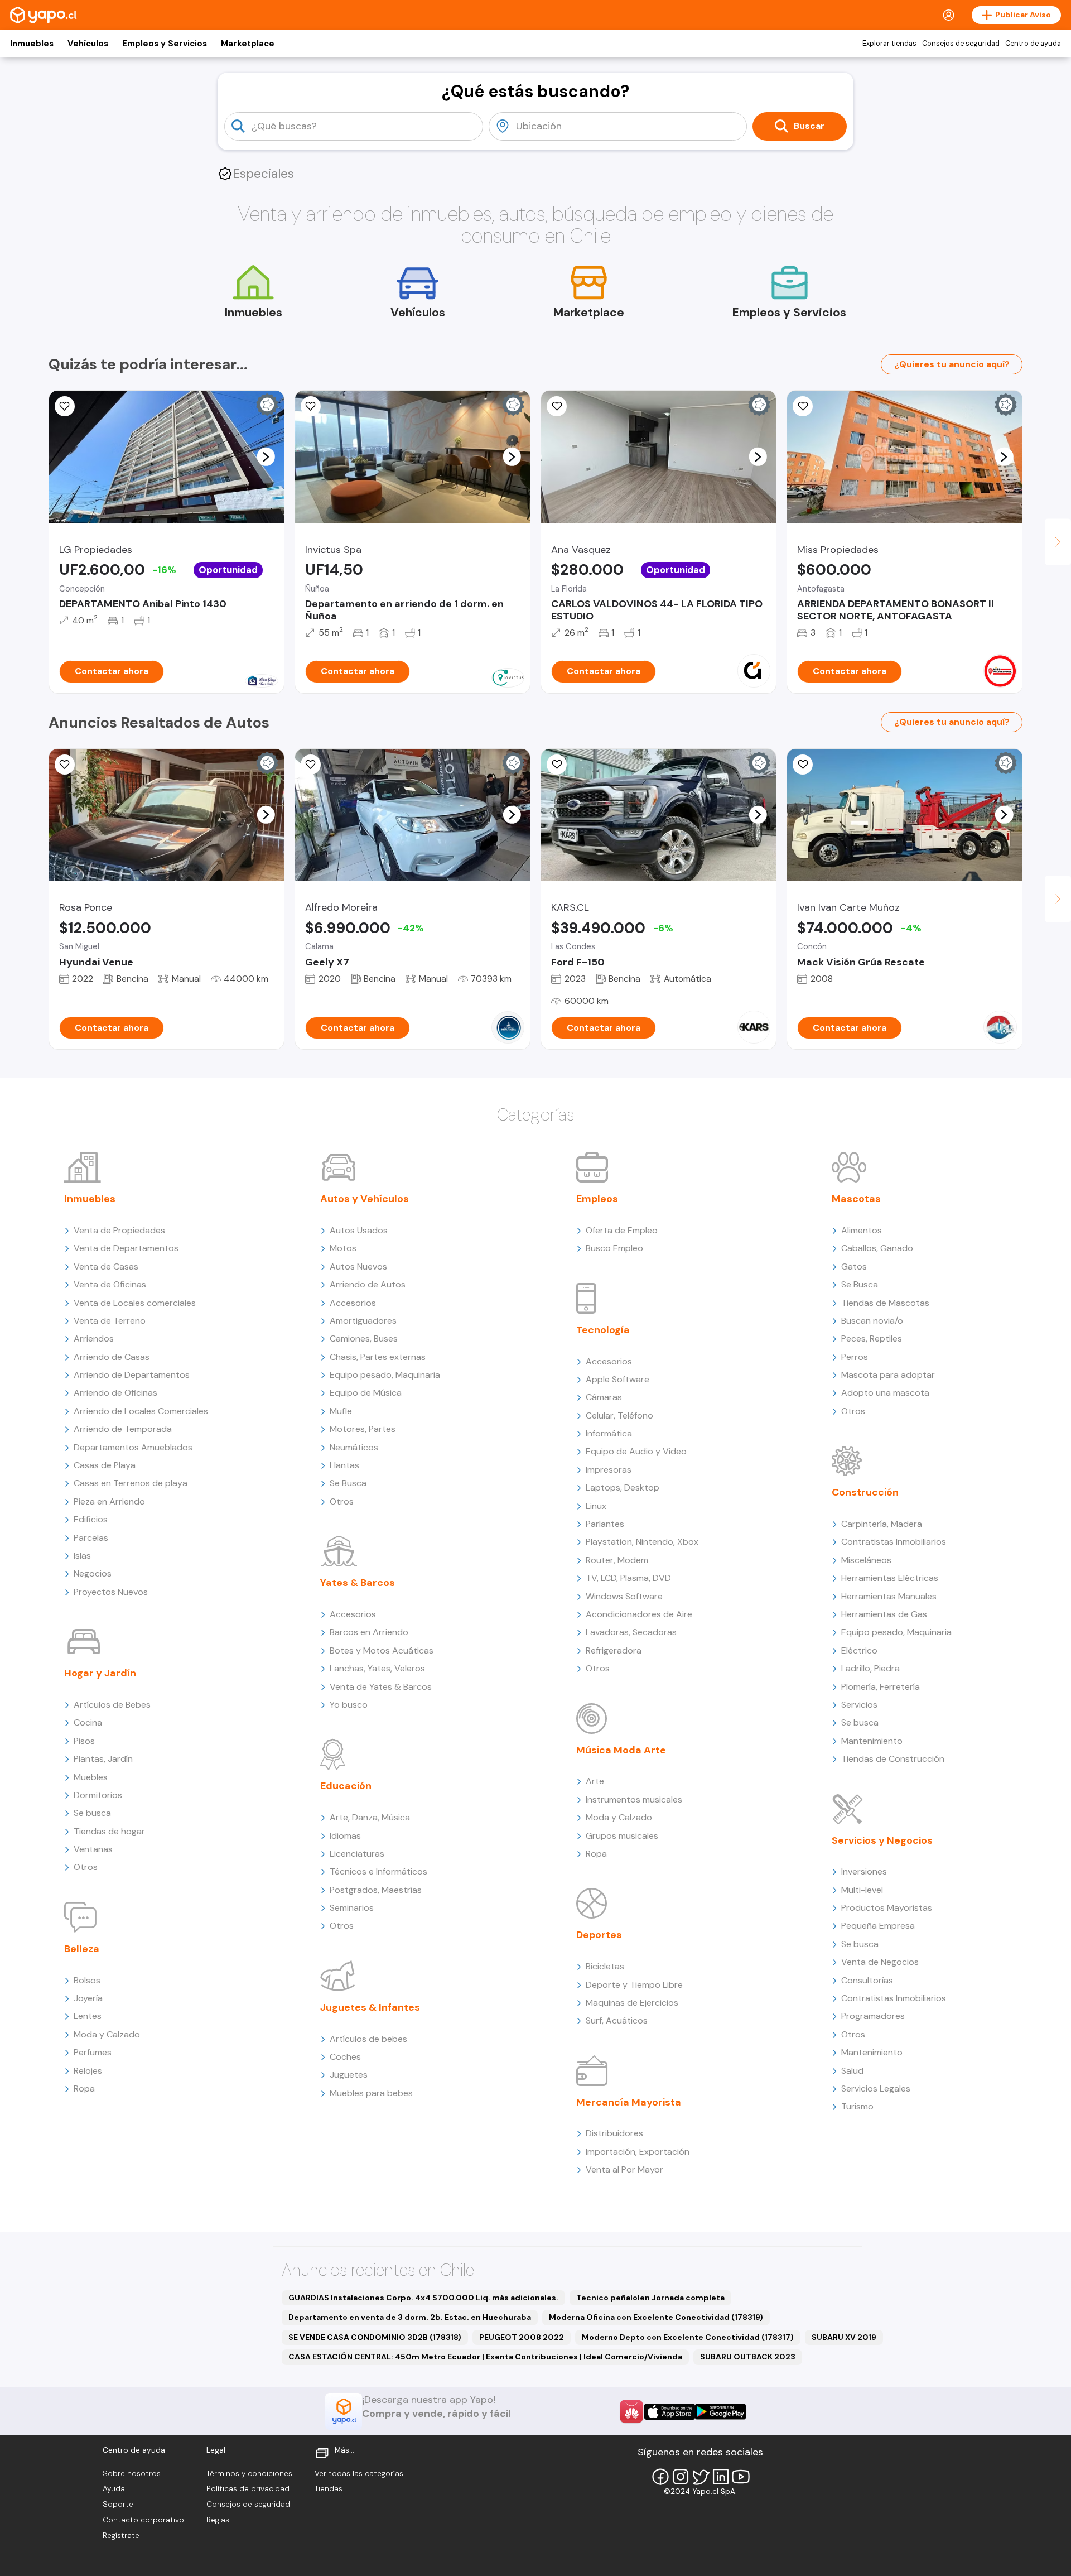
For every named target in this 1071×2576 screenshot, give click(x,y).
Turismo (857, 2106)
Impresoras (609, 1470)
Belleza (82, 1949)
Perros (855, 1357)
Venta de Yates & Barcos (381, 1687)
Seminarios (352, 1908)
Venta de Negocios (880, 1962)
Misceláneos (866, 1560)
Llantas (344, 1465)
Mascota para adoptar (888, 1375)
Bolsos (87, 1980)
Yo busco (349, 1705)
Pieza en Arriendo (109, 1501)
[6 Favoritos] (803, 406)
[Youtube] (741, 2477)
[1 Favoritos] (557, 406)
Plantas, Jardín (103, 1759)
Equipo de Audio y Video (636, 1451)
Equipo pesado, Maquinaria (385, 1375)
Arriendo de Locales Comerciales (141, 1411)
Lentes (88, 2016)
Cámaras (604, 1397)
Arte (595, 1781)
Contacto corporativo (143, 2520)
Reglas (218, 2520)
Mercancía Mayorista (629, 2102)
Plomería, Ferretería (881, 1687)
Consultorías (867, 1980)
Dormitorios (98, 1795)
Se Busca (348, 1483)
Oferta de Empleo (622, 1230)
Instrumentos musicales (634, 1799)
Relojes (88, 2071)
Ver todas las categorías (359, 2474)
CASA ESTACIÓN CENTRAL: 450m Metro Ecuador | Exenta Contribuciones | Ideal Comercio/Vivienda (485, 2357)
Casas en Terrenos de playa (131, 1483)
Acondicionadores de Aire (639, 1614)
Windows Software (624, 1596)
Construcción (865, 1492)
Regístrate (121, 2536)
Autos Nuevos (358, 1267)
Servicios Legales (876, 2089)
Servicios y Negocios (882, 1840)
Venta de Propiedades (119, 1230)
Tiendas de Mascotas (885, 1303)
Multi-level (862, 1890)
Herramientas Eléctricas (890, 1578)
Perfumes (93, 2052)
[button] (266, 456)
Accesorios (353, 1303)
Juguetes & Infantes (370, 2007)
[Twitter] (701, 2477)
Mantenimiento (872, 1741)
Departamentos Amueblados (133, 1447)
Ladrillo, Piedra (870, 1668)
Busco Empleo (614, 1248)
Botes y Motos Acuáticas (382, 1650)
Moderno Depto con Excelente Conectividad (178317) (688, 2337)
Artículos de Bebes (112, 1705)
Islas (82, 1556)
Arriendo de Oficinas (115, 1393)
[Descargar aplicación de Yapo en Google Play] (720, 2412)
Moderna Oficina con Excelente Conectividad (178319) (656, 2317)
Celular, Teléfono (619, 1416)
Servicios (859, 1705)
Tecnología (603, 1330)
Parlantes (605, 1524)
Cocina (88, 1722)
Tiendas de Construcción (893, 1759)
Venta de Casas (106, 1267)
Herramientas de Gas (884, 1614)
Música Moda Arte (621, 1750)
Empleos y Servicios (165, 44)
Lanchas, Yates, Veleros (377, 1668)
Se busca (92, 1813)
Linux (596, 1506)
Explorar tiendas (889, 44)
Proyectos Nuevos (111, 1592)
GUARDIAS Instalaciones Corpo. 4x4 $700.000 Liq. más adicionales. (423, 2298)
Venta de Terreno (110, 1321)
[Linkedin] (721, 2477)
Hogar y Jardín (100, 1673)
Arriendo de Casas (112, 1357)
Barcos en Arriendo (369, 1632)
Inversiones (864, 1871)
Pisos (84, 1741)
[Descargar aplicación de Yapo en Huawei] (631, 2411)
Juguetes (349, 2075)
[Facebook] (660, 2477)
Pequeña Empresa (878, 1926)
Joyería (88, 1998)
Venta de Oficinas (110, 1284)
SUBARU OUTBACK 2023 (748, 2357)
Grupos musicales (622, 1836)
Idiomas (345, 1836)
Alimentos (862, 1230)
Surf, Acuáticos (617, 2020)
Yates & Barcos (358, 1583)
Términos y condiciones (249, 2474)
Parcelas (91, 1538)
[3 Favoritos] (311, 765)
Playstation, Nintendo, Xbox (642, 1542)
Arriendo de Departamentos (132, 1375)
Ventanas (93, 1849)
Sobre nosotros (132, 2474)
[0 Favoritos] (65, 406)
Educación (346, 1786)
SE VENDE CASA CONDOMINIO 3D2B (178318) (375, 2337)
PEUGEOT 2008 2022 (522, 2337)
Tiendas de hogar (109, 1831)
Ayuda (114, 2489)
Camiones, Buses (364, 1339)
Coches (345, 2057)
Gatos (854, 1267)
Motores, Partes (363, 1429)
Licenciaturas (357, 1854)
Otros (86, 1867)
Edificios (91, 1519)
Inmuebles (32, 44)
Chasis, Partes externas (378, 1357)
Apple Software (617, 1379)
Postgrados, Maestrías (376, 1890)
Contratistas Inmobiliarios (894, 1542)
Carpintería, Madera (882, 1524)
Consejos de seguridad (961, 44)
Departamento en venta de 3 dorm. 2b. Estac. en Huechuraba (410, 2317)
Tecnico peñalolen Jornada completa (650, 2298)
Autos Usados (359, 1230)
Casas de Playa (105, 1465)
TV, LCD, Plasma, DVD (628, 1578)
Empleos (597, 1199)
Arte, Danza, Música (370, 1817)
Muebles (91, 1777)
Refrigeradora (614, 1650)
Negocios (93, 1573)
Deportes (599, 1935)
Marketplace (248, 44)
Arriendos (94, 1339)
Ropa (84, 2089)
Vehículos (88, 44)
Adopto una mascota (885, 1393)
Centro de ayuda (1033, 44)
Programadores (873, 2016)
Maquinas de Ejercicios (632, 2003)
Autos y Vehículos (365, 1199)
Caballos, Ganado (877, 1248)
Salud (852, 2071)
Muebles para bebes (371, 2093)
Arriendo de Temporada (123, 1429)
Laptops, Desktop (623, 1488)
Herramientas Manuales (889, 1596)
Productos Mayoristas (887, 1908)
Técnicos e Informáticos (378, 1871)
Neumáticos (354, 1447)
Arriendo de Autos (368, 1284)
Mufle (341, 1411)
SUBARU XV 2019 (844, 2337)
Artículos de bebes (368, 2039)
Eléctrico (859, 1650)
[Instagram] (681, 2477)
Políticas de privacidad (248, 2489)
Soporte (118, 2504)
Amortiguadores (363, 1321)
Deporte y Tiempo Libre (634, 1985)
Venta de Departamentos (126, 1248)
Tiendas (329, 2489)
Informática (609, 1433)
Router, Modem (617, 1560)
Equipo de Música (366, 1393)
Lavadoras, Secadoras (631, 1632)
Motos (343, 1248)
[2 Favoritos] (311, 406)
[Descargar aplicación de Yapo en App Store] (670, 2412)
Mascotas (856, 1199)
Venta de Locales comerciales (135, 1303)
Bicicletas (605, 1966)
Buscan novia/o (872, 1321)
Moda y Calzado (107, 2034)
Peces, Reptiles (872, 1339)
